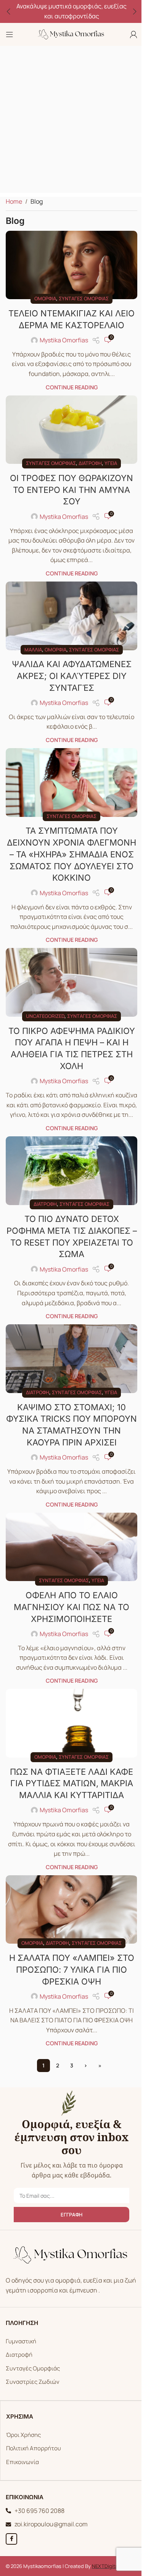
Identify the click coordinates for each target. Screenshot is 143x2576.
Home (14, 201)
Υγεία (108, 469)
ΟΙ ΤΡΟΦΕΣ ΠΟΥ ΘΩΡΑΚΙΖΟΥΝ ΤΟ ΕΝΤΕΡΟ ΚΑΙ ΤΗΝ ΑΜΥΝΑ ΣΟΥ (69, 496)
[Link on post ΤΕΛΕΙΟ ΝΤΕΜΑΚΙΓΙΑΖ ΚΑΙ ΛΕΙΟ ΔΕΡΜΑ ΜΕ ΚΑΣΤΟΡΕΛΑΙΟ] (69, 264)
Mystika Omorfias (61, 349)
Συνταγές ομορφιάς (81, 296)
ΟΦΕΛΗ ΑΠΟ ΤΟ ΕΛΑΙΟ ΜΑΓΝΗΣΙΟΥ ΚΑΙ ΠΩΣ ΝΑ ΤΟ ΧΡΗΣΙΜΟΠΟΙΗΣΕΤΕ (69, 1605)
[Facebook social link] (9, 2531)
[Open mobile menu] (10, 34)
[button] (8, 11)
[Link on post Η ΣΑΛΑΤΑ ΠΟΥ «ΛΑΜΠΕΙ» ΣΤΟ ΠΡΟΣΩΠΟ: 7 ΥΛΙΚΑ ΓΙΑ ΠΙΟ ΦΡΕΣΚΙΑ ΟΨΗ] (69, 1903)
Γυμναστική (18, 2333)
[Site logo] (69, 34)
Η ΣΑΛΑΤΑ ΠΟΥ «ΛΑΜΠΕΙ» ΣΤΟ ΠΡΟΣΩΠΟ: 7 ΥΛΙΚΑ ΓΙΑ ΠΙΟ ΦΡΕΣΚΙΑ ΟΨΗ (69, 1961)
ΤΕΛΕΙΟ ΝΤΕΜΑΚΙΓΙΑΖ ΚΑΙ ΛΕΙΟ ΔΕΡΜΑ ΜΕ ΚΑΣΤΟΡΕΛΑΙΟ (69, 322)
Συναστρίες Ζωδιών (30, 2373)
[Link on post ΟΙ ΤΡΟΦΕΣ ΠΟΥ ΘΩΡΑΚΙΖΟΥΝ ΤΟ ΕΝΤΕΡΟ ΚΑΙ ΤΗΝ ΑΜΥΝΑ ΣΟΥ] (69, 437)
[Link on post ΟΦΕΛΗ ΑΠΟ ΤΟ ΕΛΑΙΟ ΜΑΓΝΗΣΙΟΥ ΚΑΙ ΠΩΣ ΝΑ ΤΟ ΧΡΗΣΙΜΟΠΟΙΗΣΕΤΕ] (69, 1546)
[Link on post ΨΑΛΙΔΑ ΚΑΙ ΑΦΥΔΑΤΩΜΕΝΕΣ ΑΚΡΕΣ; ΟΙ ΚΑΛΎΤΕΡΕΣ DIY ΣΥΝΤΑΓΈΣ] (69, 620)
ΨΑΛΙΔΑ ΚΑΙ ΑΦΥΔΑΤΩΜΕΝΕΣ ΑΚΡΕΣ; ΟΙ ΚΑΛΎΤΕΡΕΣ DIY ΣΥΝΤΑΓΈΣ (69, 679)
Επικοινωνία (20, 2454)
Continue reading (69, 396)
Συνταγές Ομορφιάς (30, 2360)
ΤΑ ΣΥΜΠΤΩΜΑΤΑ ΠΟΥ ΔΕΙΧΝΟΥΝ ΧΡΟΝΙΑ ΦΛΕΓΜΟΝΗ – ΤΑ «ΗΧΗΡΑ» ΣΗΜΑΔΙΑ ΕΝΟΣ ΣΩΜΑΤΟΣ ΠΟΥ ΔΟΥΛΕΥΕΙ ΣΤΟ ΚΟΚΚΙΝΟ (69, 854)
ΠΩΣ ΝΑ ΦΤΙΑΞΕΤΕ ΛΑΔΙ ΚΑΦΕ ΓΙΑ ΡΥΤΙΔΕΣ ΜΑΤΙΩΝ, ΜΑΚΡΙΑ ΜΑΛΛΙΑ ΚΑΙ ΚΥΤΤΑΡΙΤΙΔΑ (69, 1778)
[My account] (128, 34)
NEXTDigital (103, 2558)
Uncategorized (43, 1013)
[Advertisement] (71, 121)
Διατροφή (88, 469)
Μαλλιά (30, 652)
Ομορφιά (43, 296)
